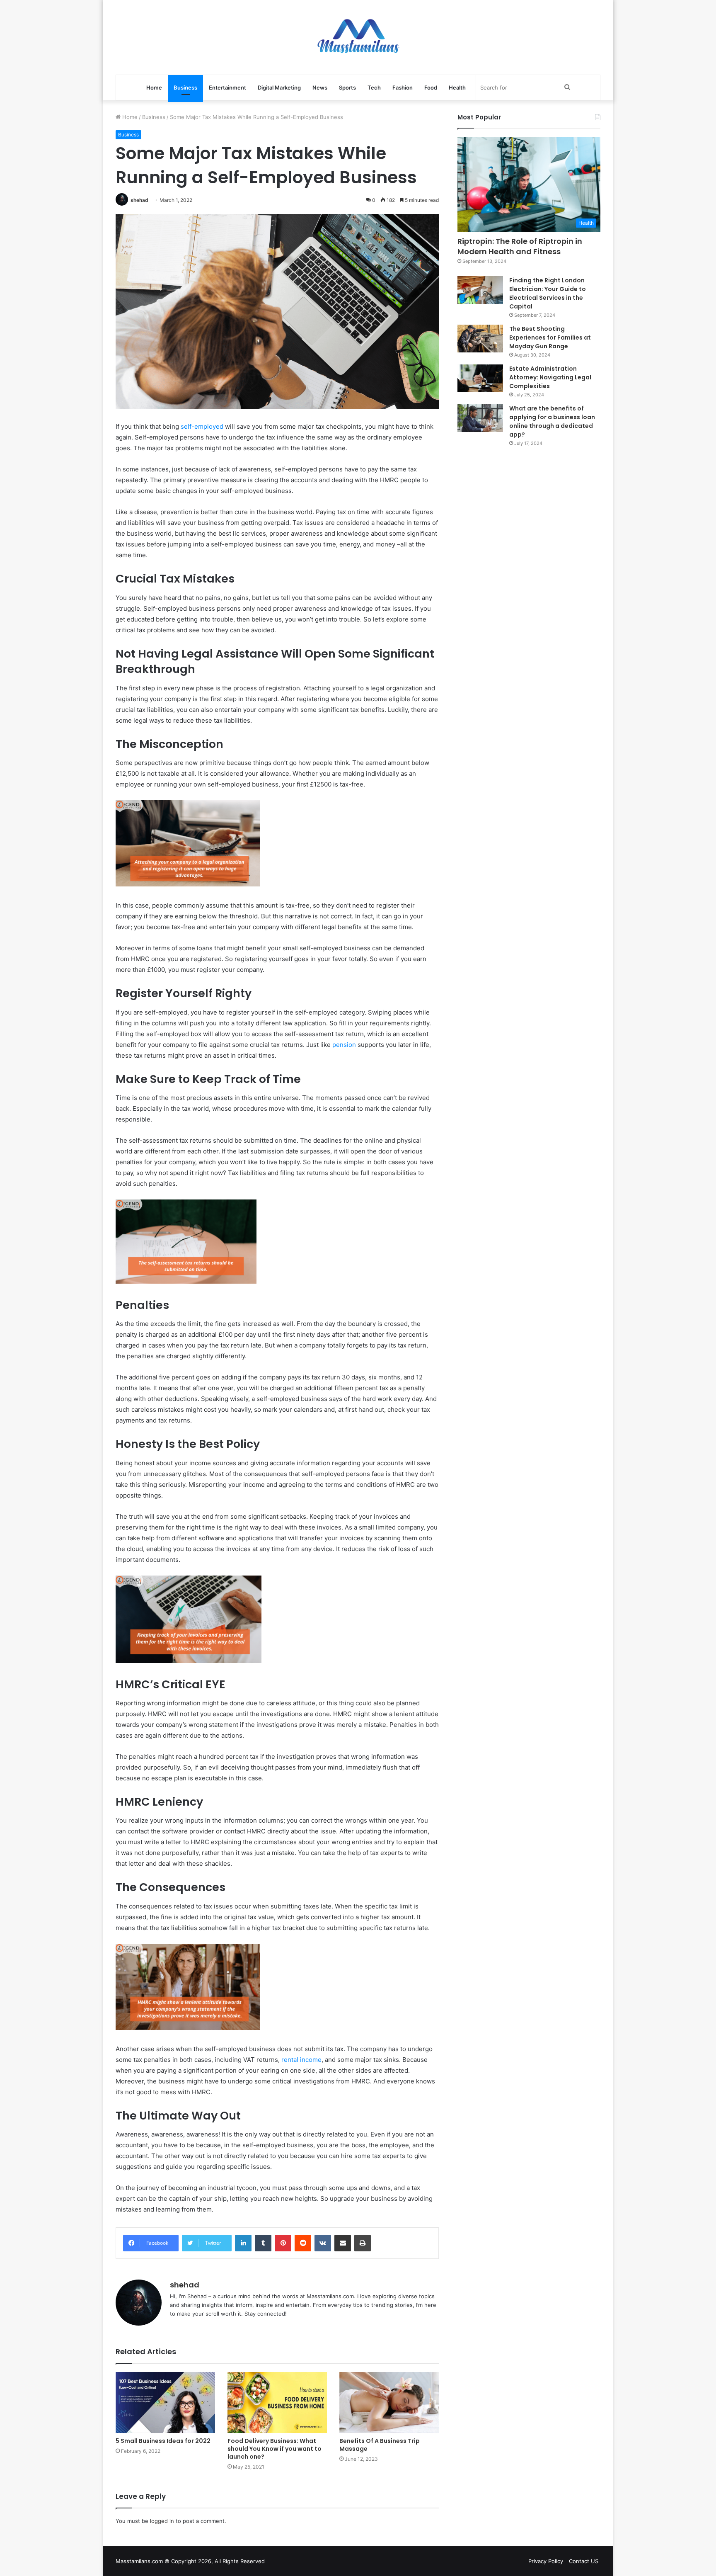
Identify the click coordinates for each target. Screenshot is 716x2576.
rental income (301, 2060)
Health (457, 87)
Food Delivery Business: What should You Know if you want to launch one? (275, 2449)
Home (154, 87)
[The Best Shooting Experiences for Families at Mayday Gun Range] (480, 339)
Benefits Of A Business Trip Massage (380, 2445)
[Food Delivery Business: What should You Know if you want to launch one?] (277, 2402)
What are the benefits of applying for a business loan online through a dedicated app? (552, 421)
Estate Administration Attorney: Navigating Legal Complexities (550, 377)
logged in (162, 2521)
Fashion (403, 87)
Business (185, 87)
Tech (374, 87)
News (320, 87)
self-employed (202, 426)
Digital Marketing (279, 87)
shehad (139, 200)
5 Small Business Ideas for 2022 (163, 2441)
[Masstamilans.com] (358, 37)
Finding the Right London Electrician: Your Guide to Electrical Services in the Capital (548, 293)
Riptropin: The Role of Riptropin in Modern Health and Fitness (520, 246)
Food (431, 87)
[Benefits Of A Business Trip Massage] (389, 2402)
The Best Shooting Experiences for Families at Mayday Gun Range (550, 337)
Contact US (584, 2561)
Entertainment (227, 87)
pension (344, 1045)
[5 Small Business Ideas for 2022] (165, 2402)
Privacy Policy (546, 2561)
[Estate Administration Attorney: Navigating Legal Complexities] (480, 379)
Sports (347, 87)
